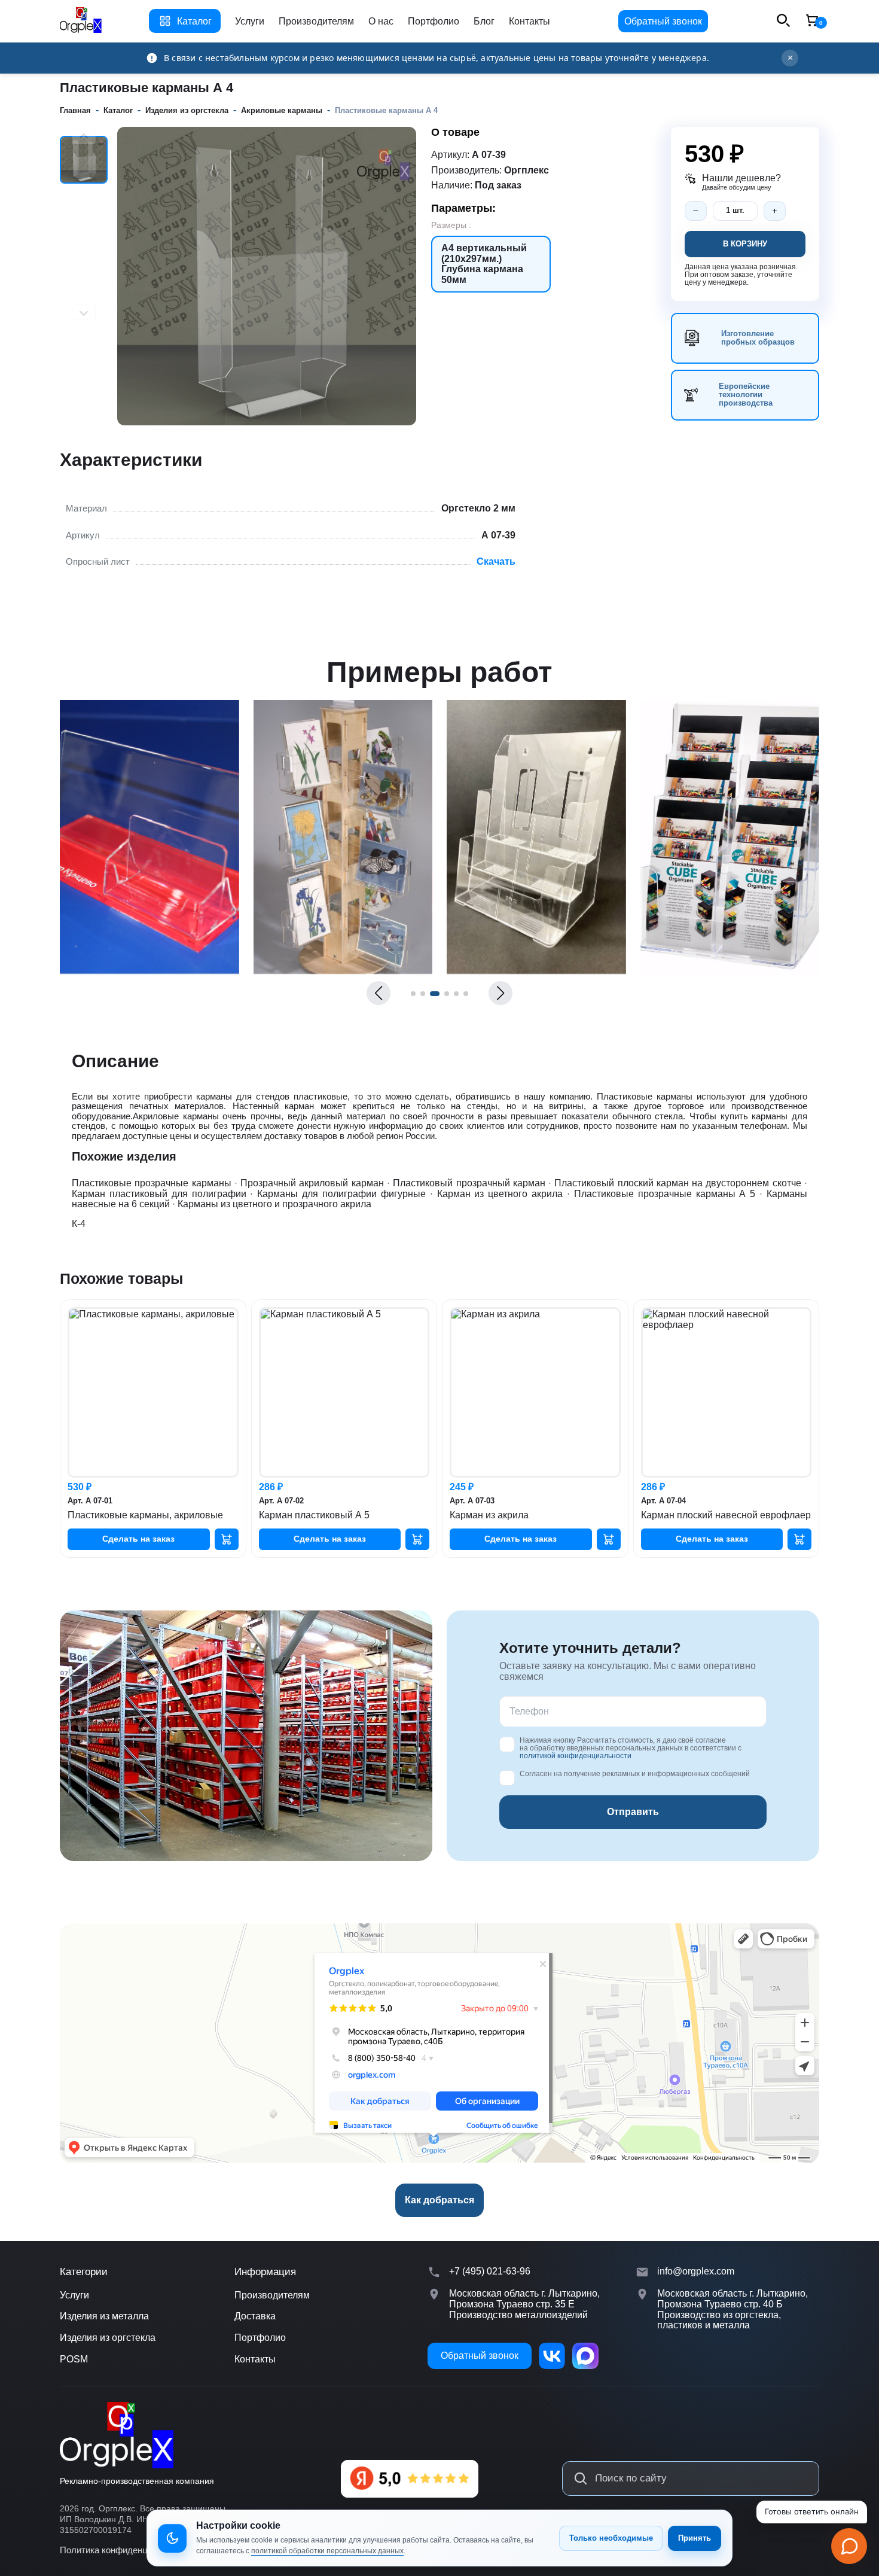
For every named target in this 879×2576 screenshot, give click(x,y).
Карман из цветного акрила (500, 1194)
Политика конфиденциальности (125, 2550)
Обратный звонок (663, 21)
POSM (74, 2359)
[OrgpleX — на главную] (117, 2435)
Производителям (316, 21)
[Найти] (581, 2478)
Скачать (496, 561)
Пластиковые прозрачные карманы (152, 1183)
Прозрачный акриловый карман (312, 1183)
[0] (812, 21)
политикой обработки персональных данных (327, 2551)
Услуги (250, 21)
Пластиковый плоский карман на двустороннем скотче (677, 1183)
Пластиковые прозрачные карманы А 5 (665, 1194)
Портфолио (434, 21)
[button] (379, 993)
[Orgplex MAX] (585, 2356)
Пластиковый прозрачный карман (469, 1183)
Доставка (255, 2316)
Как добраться (439, 2200)
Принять (695, 2538)
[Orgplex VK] (552, 2356)
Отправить (633, 1812)
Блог (484, 21)
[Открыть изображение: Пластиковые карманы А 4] (149, 971)
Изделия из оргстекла (108, 2338)
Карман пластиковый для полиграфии (159, 1194)
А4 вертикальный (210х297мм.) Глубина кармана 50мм (484, 264)
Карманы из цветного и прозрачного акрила (274, 1204)
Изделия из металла (104, 2316)
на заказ (138, 1539)
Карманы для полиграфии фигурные (341, 1194)
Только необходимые (611, 2538)
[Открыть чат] (849, 2546)
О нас (381, 21)
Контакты (529, 21)
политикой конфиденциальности (576, 1756)
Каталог (194, 21)
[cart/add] (227, 1539)
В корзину (745, 244)
